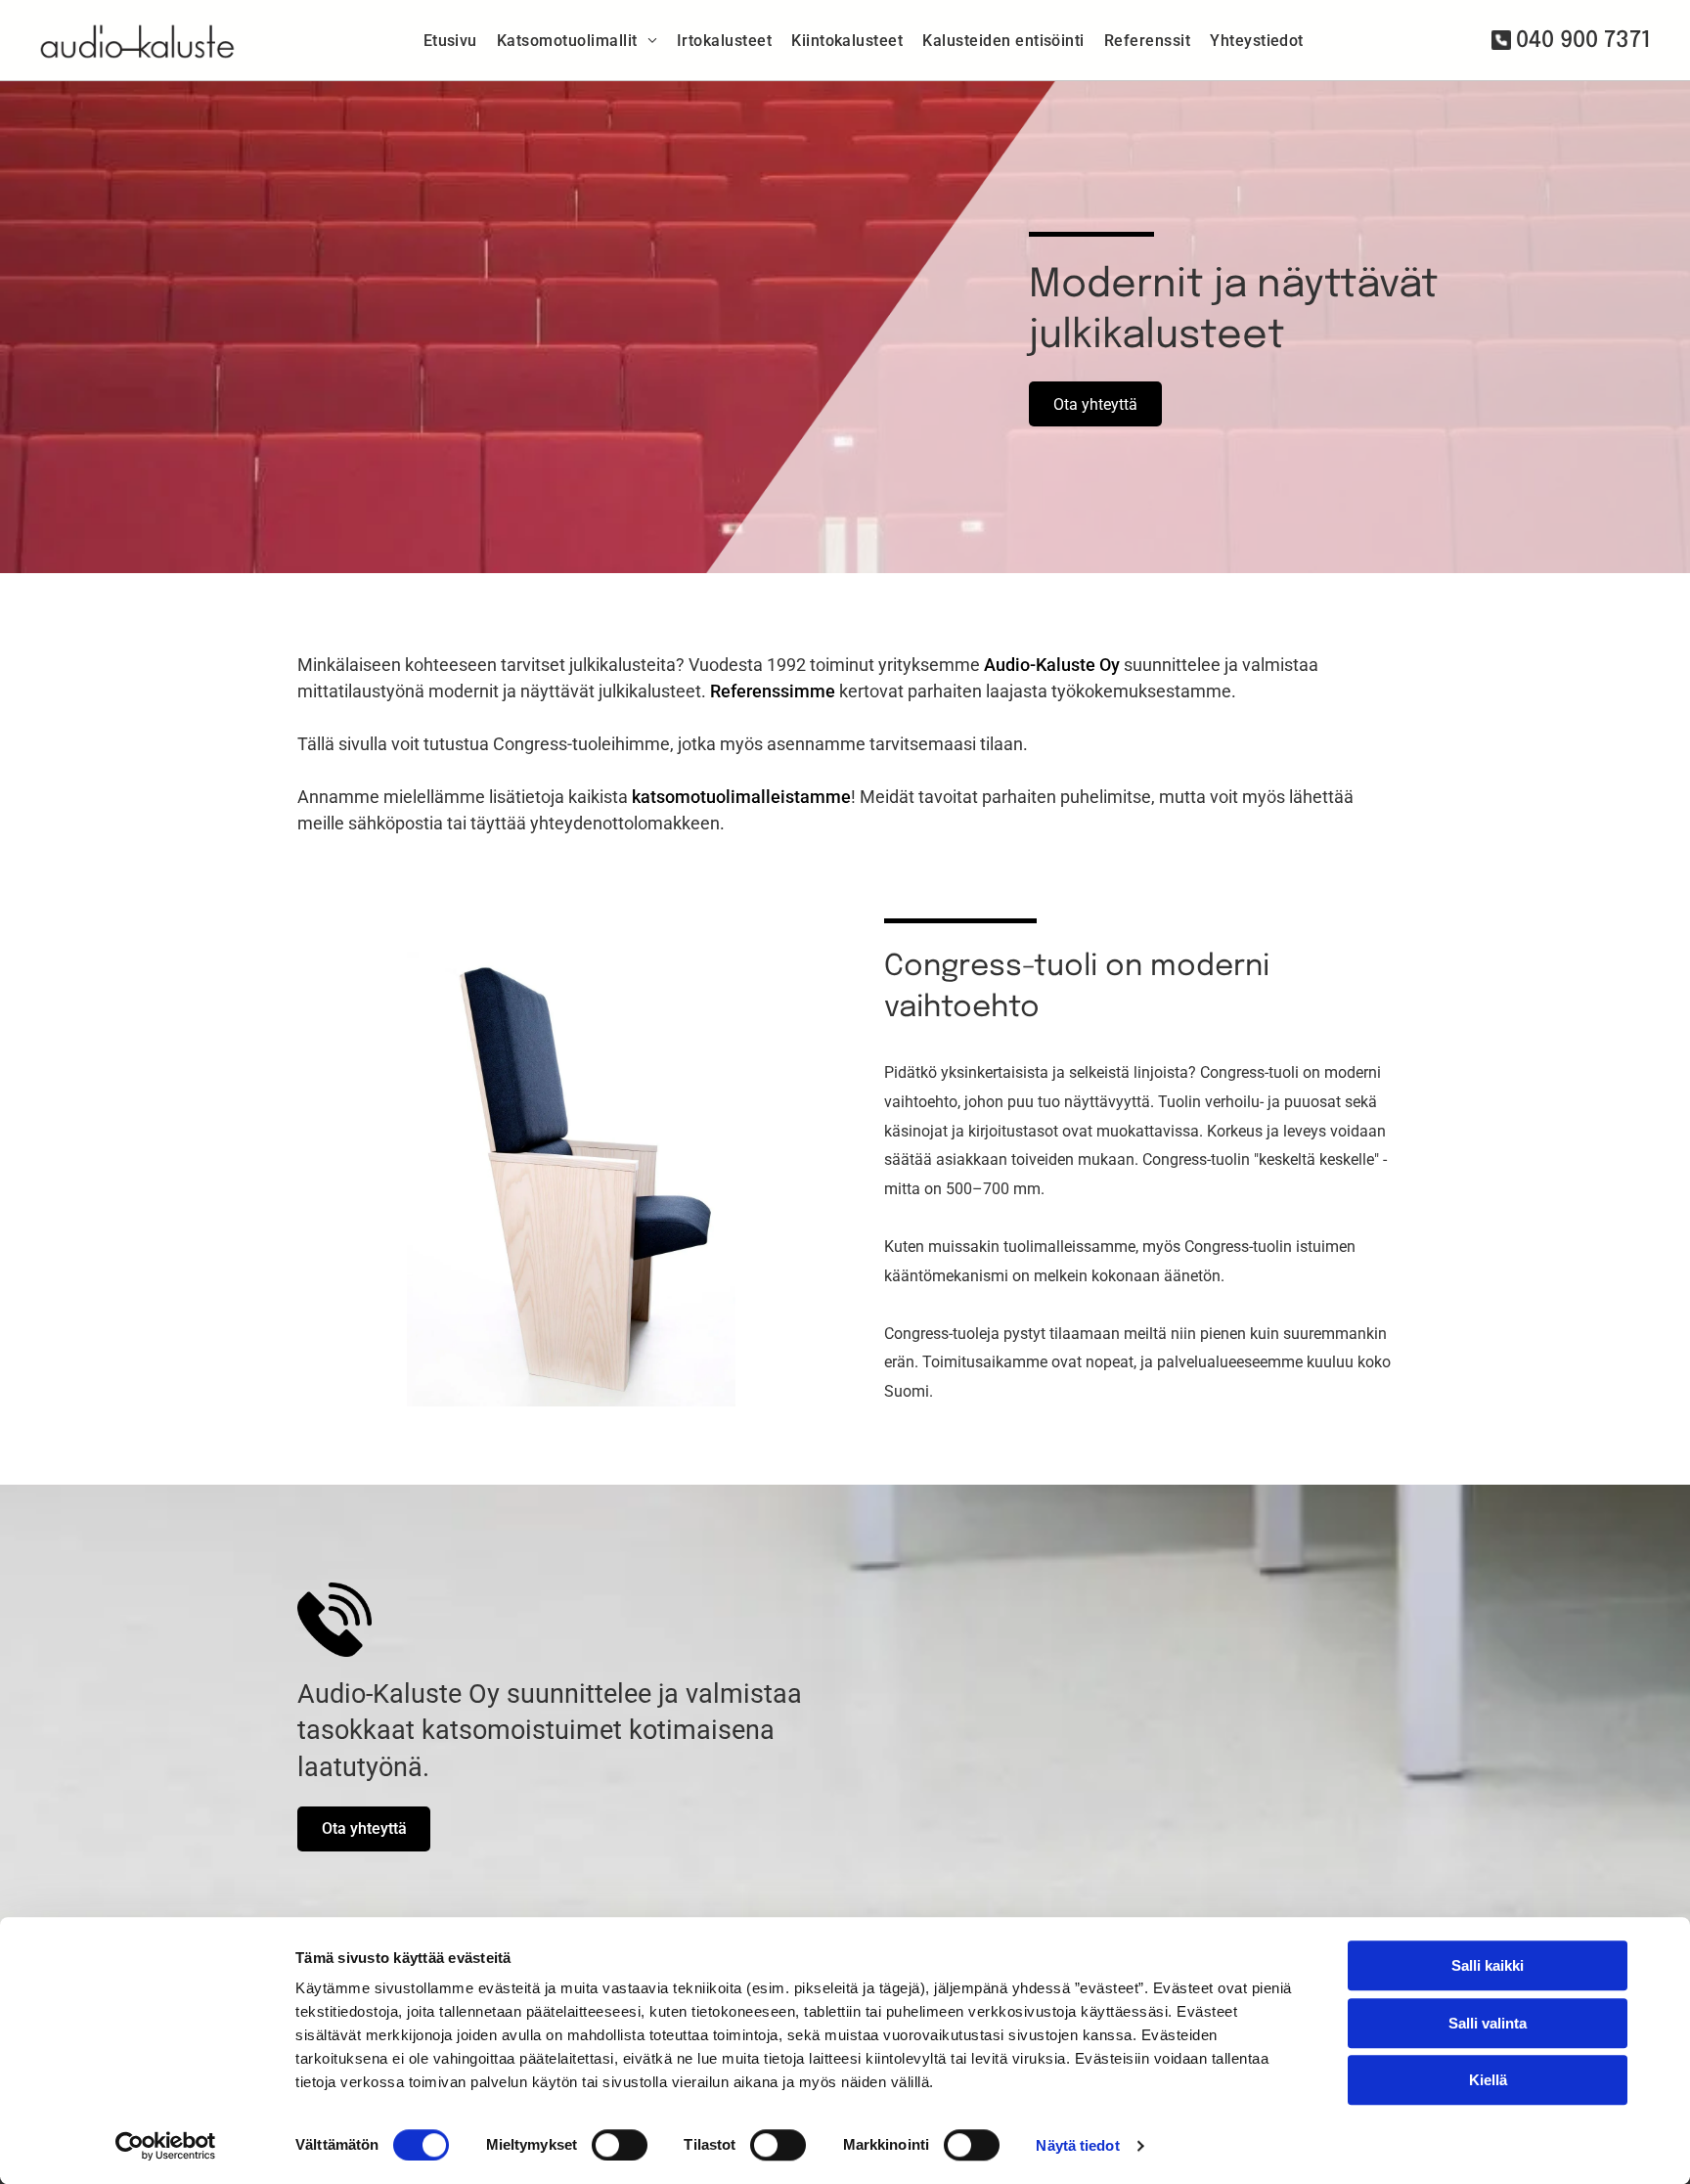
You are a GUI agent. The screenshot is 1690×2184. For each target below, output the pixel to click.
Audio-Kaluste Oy (1052, 665)
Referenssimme (773, 691)
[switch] (620, 2145)
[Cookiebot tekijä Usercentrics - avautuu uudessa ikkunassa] (166, 2146)
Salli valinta (1488, 2023)
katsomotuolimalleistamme (741, 797)
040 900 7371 (1583, 41)
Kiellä (1488, 2080)
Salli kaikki (1488, 1965)
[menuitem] (450, 40)
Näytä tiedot (1077, 2145)
